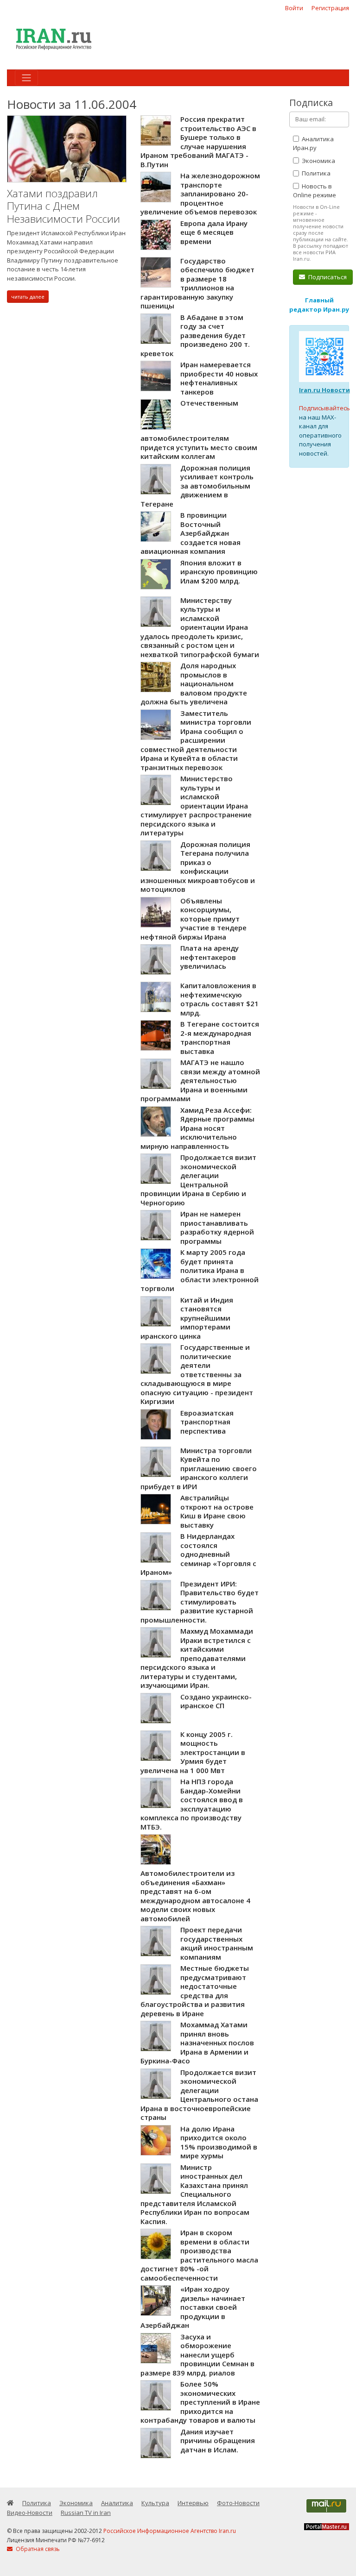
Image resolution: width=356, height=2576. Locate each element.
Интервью (193, 2503)
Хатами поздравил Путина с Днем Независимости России (64, 206)
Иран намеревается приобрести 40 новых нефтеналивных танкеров (219, 378)
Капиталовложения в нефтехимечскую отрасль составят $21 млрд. (219, 999)
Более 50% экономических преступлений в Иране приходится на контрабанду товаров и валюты (200, 2402)
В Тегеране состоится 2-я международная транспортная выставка (220, 1037)
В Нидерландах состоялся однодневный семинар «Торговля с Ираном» (198, 1554)
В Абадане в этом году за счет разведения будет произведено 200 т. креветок (195, 335)
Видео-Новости (30, 2513)
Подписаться (327, 277)
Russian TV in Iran (86, 2513)
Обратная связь (37, 2549)
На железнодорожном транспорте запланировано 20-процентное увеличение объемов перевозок (200, 194)
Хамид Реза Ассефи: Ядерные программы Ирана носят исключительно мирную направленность (197, 1128)
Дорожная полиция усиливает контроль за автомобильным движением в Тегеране (197, 486)
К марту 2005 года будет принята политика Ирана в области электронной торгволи (200, 1270)
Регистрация (330, 8)
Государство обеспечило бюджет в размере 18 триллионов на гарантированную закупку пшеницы (197, 283)
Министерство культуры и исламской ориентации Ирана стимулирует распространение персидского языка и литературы (196, 805)
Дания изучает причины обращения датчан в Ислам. (218, 2441)
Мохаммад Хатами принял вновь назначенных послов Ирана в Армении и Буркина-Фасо (197, 2043)
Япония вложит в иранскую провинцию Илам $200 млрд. (219, 572)
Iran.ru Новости (324, 390)
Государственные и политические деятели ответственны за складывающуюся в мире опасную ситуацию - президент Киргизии (197, 1374)
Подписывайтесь (324, 408)
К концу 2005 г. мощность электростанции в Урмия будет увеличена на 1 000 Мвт (193, 1752)
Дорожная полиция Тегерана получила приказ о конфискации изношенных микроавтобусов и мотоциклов (198, 867)
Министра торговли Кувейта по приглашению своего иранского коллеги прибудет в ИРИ (199, 1468)
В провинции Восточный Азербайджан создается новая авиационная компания (191, 533)
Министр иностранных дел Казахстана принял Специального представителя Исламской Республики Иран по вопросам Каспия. (195, 2194)
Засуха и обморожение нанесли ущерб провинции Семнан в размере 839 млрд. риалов (197, 2355)
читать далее (28, 297)
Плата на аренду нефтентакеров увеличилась (210, 957)
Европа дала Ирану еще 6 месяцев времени (214, 232)
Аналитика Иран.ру (313, 144)
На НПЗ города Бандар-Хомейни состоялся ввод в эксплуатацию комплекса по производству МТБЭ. (192, 1804)
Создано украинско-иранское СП (216, 1701)
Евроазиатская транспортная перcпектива (207, 1422)
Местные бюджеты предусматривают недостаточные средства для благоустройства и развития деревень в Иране (195, 1991)
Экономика (318, 161)
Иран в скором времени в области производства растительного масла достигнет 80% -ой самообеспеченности (199, 2255)
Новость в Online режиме (315, 191)
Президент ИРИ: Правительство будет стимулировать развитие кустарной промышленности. (200, 1602)
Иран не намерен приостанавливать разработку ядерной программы (217, 1227)
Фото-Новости (238, 2503)
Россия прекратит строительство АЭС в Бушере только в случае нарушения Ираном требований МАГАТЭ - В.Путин (198, 142)
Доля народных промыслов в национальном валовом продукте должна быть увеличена (194, 683)
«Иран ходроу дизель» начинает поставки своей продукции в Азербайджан (193, 2307)
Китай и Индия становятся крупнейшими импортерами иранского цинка (187, 1318)
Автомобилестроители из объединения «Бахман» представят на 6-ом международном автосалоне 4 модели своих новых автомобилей (195, 1896)
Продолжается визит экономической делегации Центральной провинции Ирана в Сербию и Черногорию (198, 1180)
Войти (294, 8)
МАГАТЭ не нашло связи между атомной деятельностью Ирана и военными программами (200, 1080)
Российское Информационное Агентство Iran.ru (170, 2531)
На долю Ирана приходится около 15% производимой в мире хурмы (219, 2142)
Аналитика (117, 2503)
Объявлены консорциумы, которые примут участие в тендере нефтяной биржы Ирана (194, 919)
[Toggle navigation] (26, 78)
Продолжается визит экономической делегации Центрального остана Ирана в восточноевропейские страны (199, 2095)
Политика (315, 173)
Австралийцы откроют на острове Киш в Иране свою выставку (217, 1511)
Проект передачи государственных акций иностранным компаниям (217, 1943)
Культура (155, 2503)
